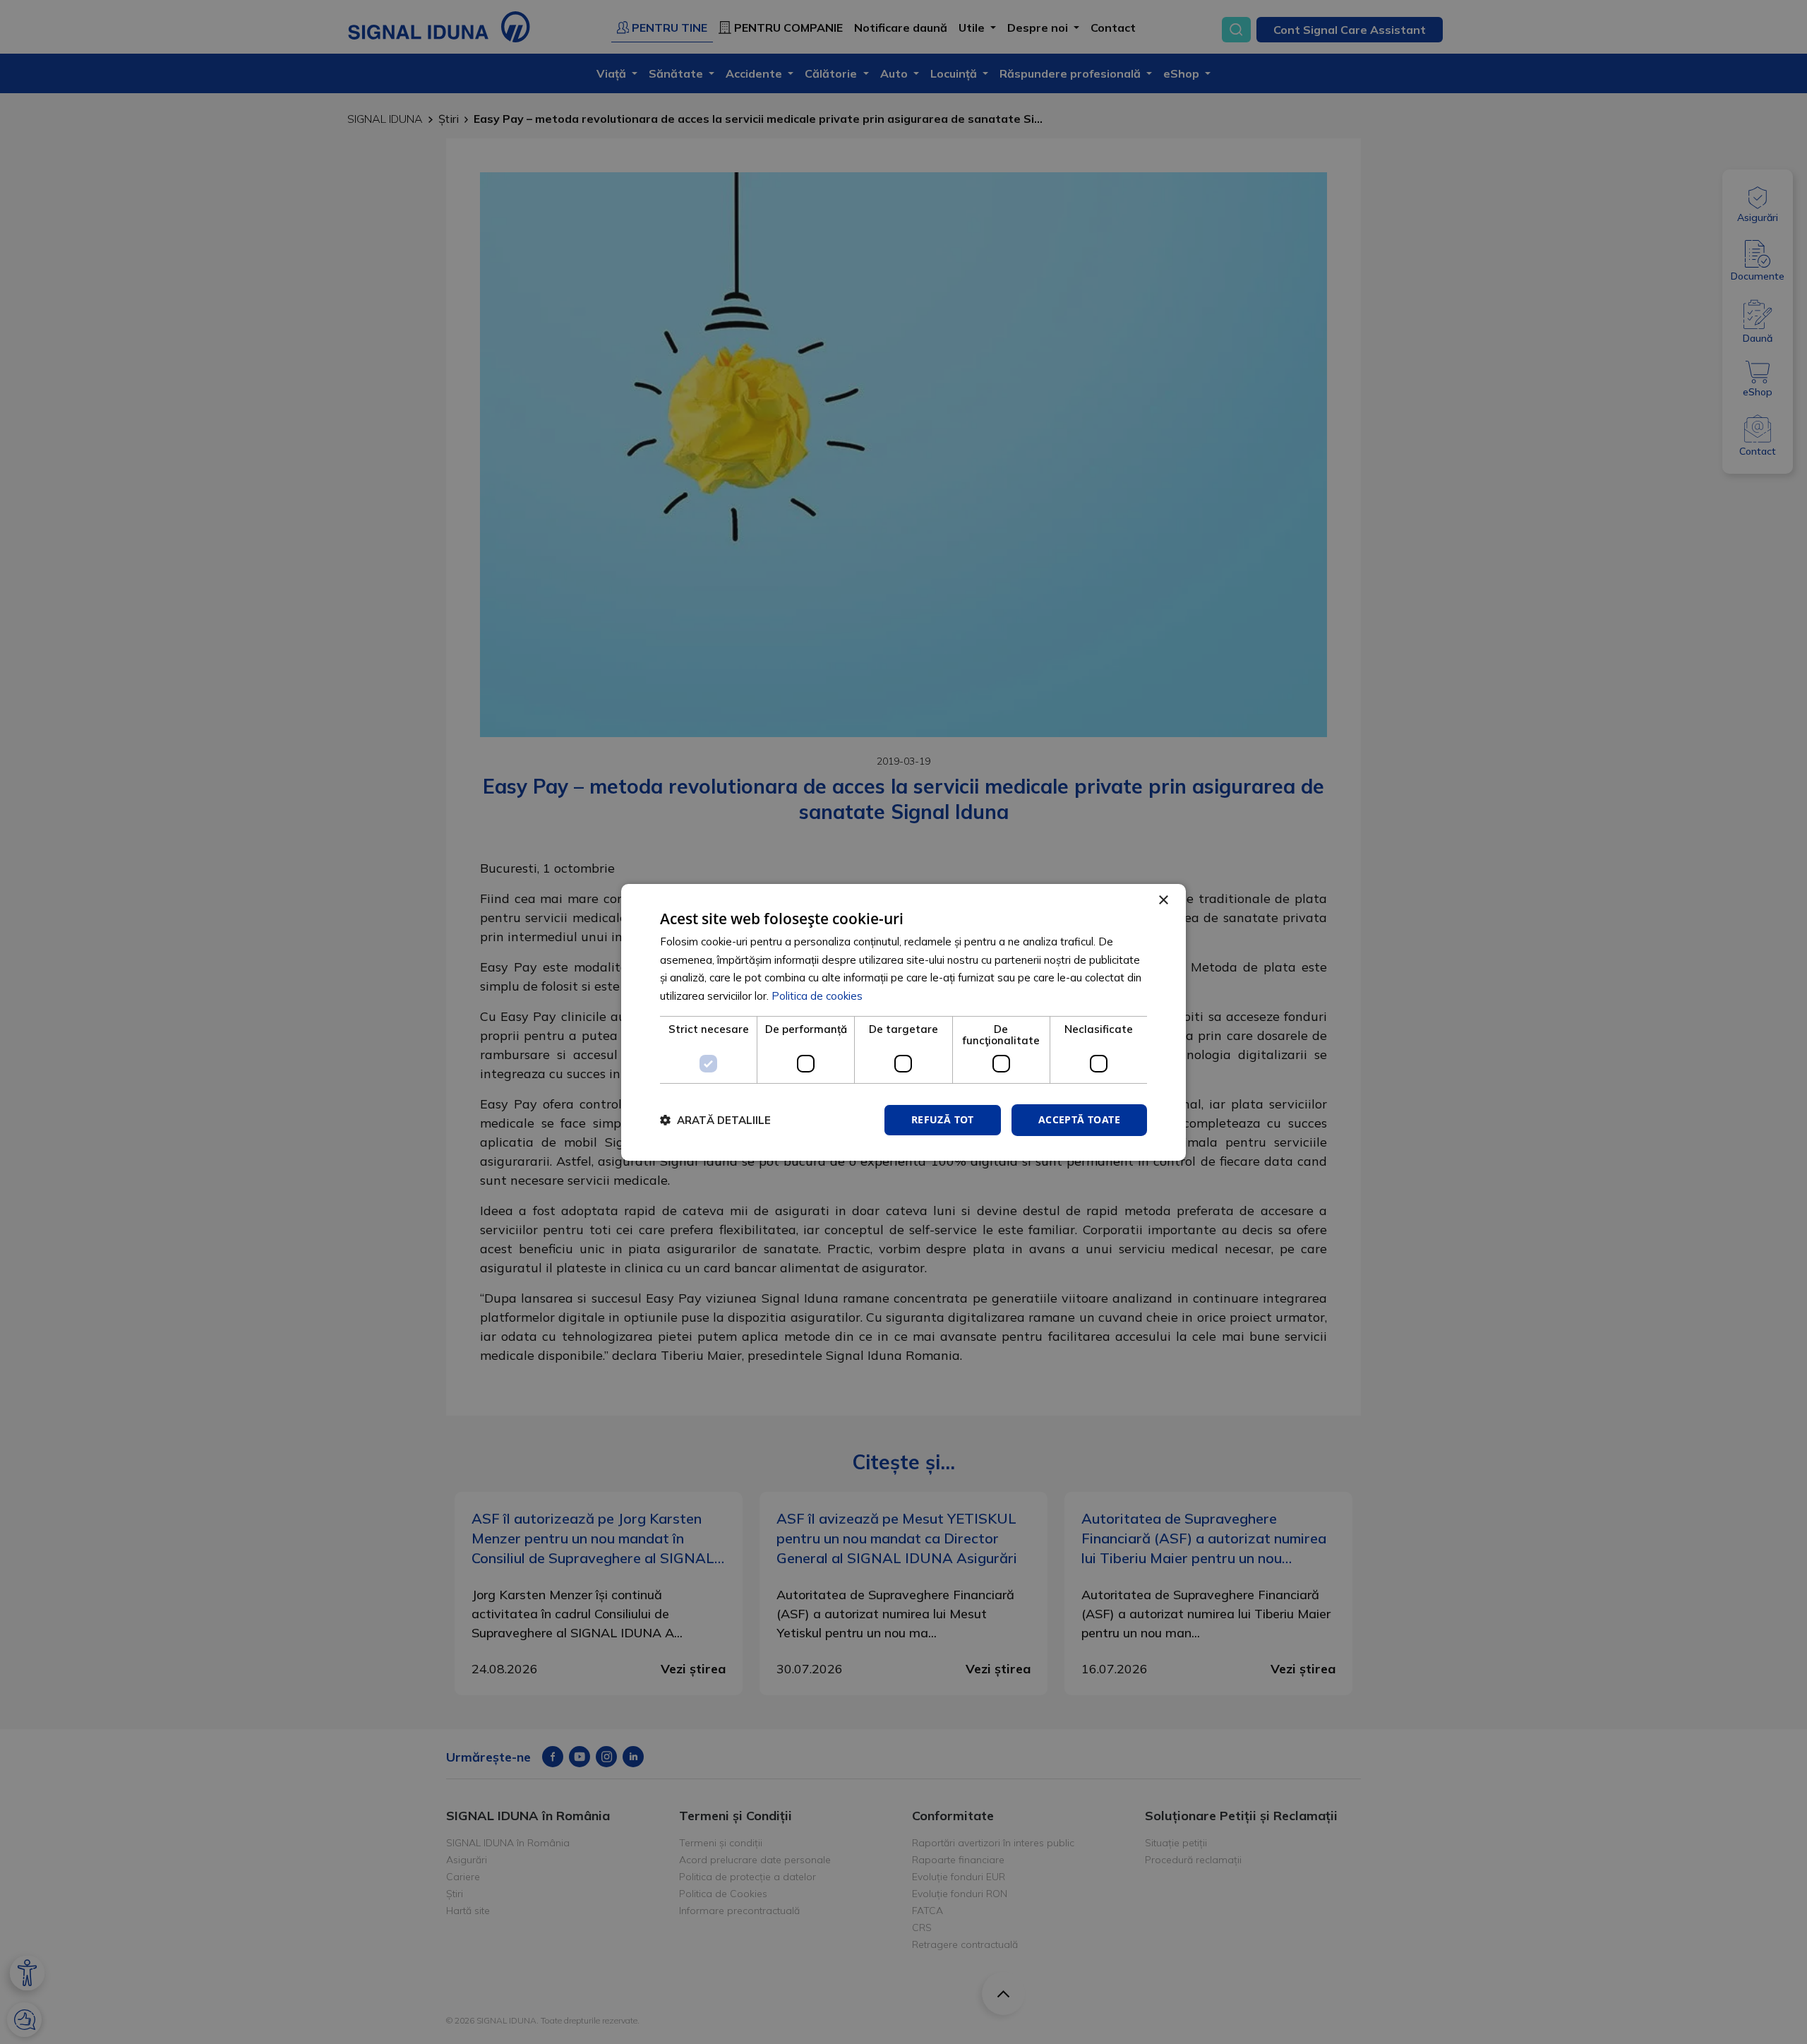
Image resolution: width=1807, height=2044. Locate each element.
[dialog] (903, 1022)
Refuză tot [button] (943, 1119)
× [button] (1163, 900)
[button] (715, 1120)
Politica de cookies (817, 996)
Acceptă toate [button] (1079, 1119)
